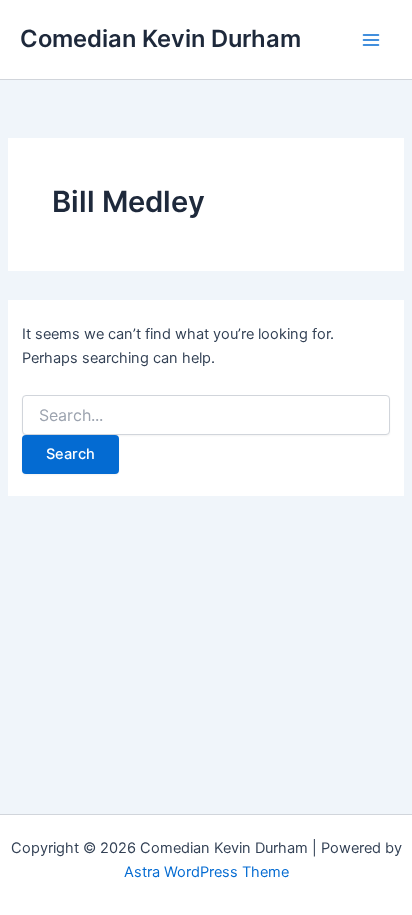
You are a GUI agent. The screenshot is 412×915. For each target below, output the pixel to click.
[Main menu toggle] (371, 40)
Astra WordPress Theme (206, 872)
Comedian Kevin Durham (160, 38)
